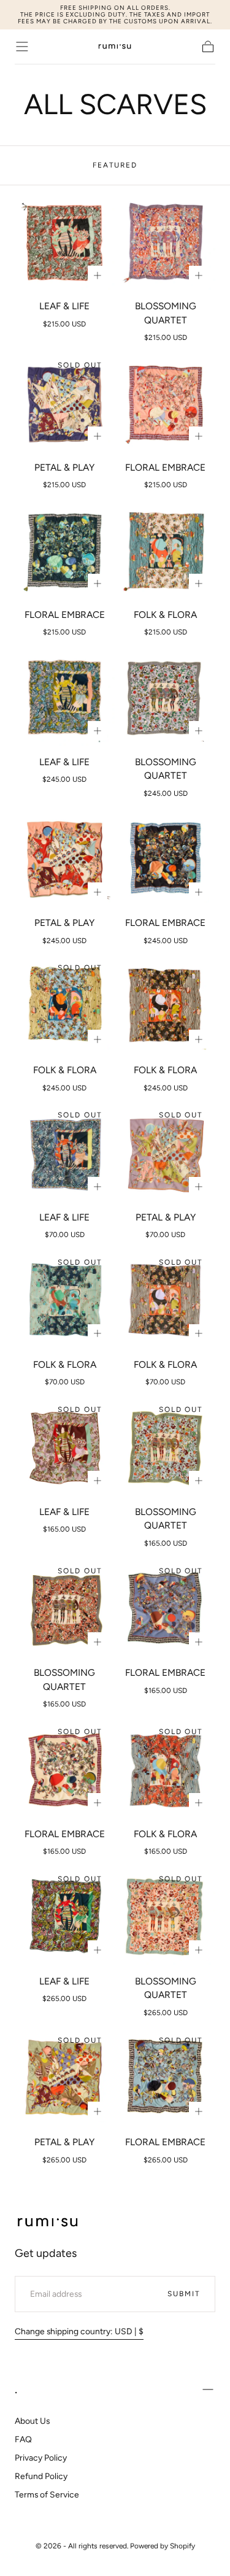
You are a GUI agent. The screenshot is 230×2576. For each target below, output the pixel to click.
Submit (184, 2294)
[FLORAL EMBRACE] (165, 403)
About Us (32, 2421)
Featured (115, 165)
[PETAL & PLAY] (65, 403)
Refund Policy (41, 2476)
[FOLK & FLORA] (165, 551)
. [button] (16, 2389)
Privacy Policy (41, 2458)
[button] (22, 47)
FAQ (23, 2439)
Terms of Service (47, 2494)
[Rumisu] (48, 2223)
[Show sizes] (98, 276)
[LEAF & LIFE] (65, 243)
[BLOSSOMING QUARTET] (165, 243)
